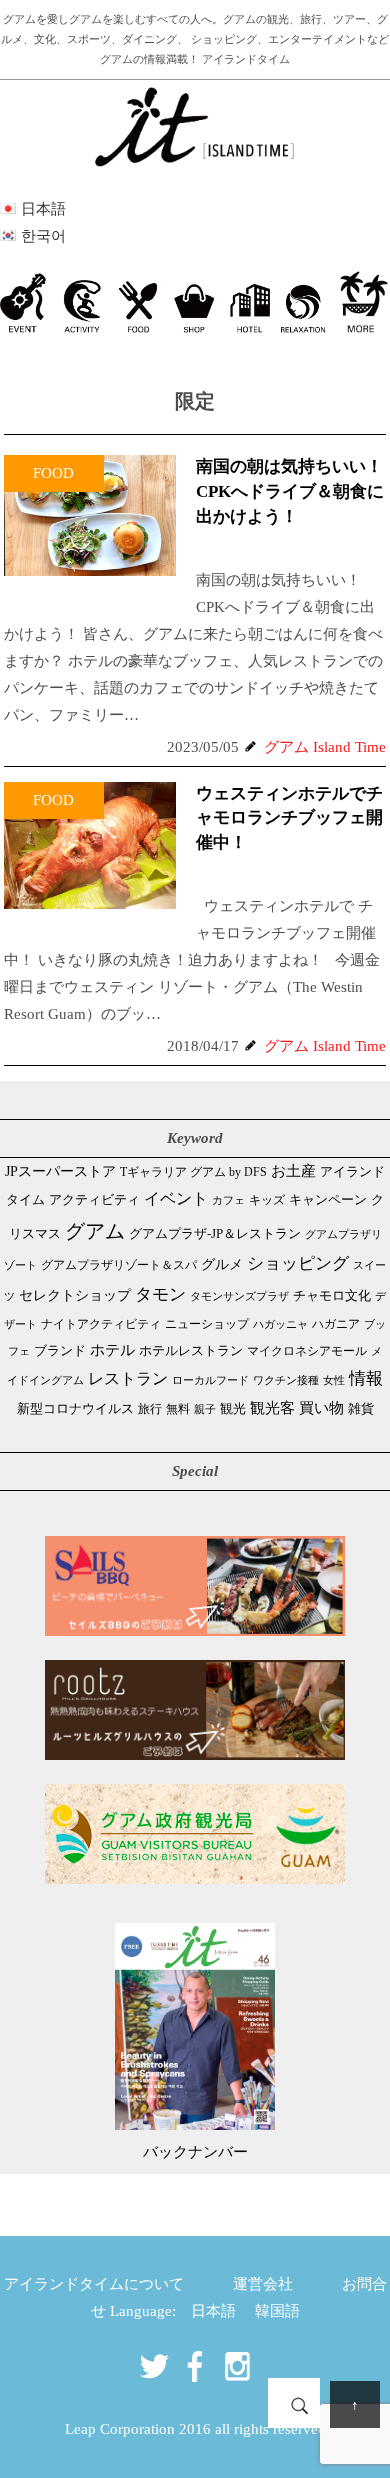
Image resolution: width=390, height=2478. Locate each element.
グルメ (222, 1264)
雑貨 (361, 1408)
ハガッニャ (280, 1324)
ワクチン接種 (286, 1380)
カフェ (228, 1200)
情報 (366, 1378)
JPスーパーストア (60, 1171)
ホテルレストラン (191, 1350)
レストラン (128, 1378)
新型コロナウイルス (75, 1409)
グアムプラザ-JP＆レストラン (215, 1234)
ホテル (112, 1350)
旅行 (150, 1409)
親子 (205, 1409)
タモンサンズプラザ (239, 1296)
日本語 (213, 2311)
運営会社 (263, 2284)
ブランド (60, 1350)
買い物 (321, 1407)
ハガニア (336, 1324)
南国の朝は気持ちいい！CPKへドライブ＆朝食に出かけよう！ (290, 491)
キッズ (267, 1200)
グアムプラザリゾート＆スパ (119, 1265)
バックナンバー (195, 2152)
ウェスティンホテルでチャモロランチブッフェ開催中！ (289, 818)
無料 (178, 1409)
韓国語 (277, 2311)
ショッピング (298, 1263)
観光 (233, 1409)
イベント (176, 1198)
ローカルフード (210, 1380)
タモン (160, 1294)
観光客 (272, 1408)
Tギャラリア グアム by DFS (193, 1172)
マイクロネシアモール (307, 1351)
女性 (334, 1380)
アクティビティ (94, 1200)
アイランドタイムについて (94, 2284)
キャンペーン (328, 1200)
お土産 (293, 1171)
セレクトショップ (75, 1295)
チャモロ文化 (332, 1296)
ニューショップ (207, 1324)
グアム (95, 1231)
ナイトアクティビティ (101, 1324)
